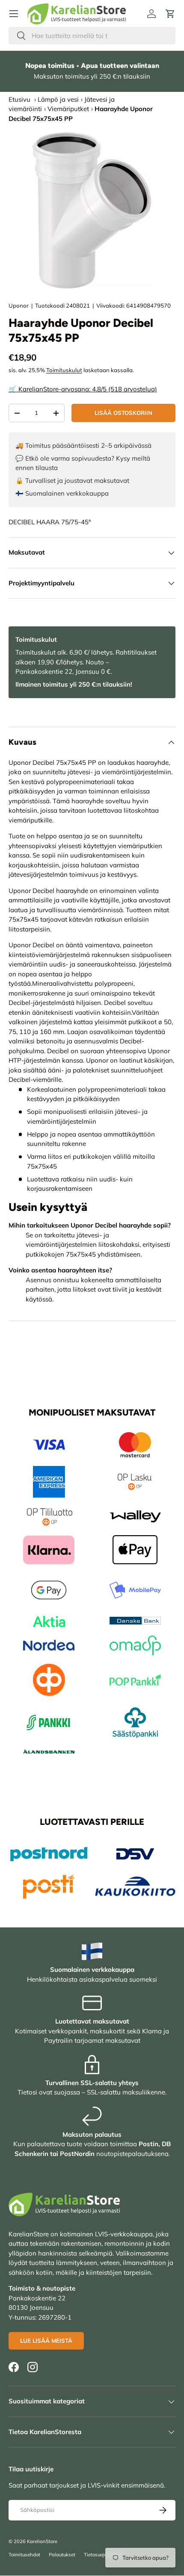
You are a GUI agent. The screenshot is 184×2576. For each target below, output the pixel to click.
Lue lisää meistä (46, 2341)
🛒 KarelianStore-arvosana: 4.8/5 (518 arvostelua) (83, 389)
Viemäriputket (68, 109)
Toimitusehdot (24, 2555)
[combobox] (92, 36)
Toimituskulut (64, 370)
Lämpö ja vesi (58, 99)
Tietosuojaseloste (103, 2555)
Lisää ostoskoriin (123, 413)
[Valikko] (14, 14)
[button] (170, 14)
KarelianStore (42, 2541)
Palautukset (62, 2555)
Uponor (19, 305)
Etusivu (19, 99)
